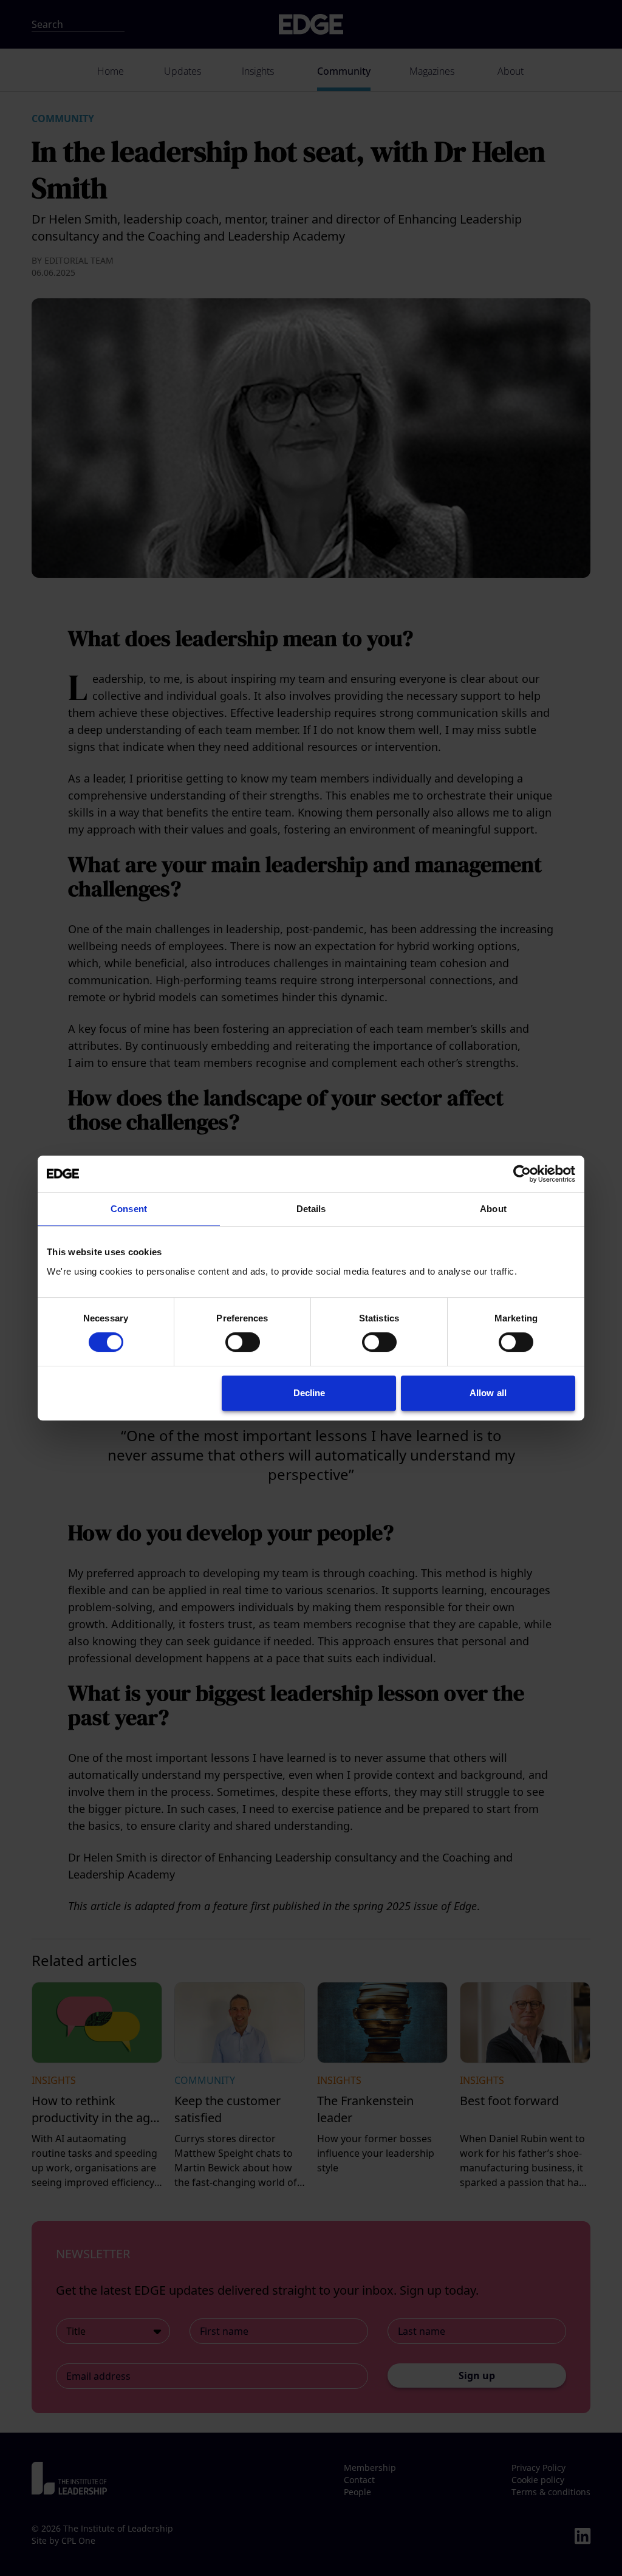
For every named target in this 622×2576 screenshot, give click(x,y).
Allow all (488, 1393)
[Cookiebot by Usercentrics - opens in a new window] (522, 1174)
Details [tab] (311, 1209)
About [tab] (493, 1209)
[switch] (243, 1342)
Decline (309, 1393)
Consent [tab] (129, 1209)
